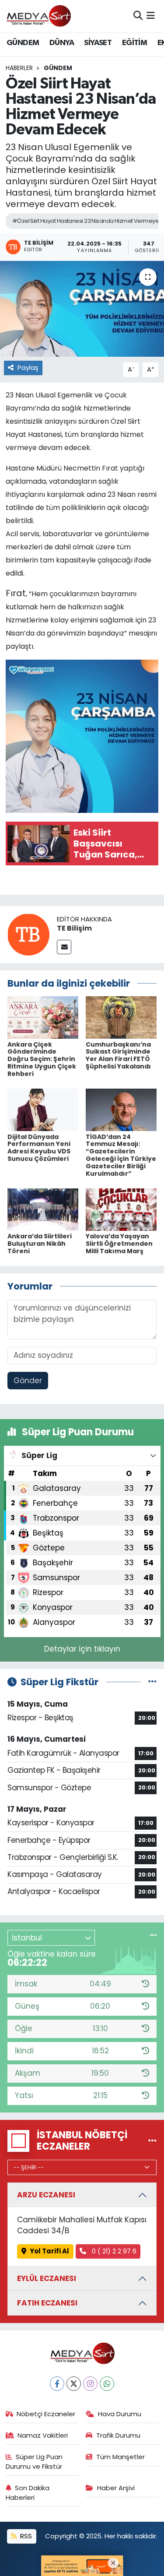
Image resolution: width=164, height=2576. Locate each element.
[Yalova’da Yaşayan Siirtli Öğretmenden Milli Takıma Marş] (121, 1209)
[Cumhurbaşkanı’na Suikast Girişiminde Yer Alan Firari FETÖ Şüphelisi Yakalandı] (121, 1017)
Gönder (28, 1381)
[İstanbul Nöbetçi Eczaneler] (152, 2140)
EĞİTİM (134, 43)
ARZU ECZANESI (46, 2195)
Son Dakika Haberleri (28, 2493)
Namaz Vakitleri (43, 2435)
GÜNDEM (23, 43)
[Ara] (138, 16)
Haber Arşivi (116, 2488)
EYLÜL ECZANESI (47, 2278)
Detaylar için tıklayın (82, 1649)
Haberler (19, 68)
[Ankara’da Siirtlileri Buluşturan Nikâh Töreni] (43, 1209)
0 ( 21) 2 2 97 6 (113, 2251)
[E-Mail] (64, 947)
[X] (74, 2384)
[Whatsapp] (107, 2384)
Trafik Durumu (118, 2435)
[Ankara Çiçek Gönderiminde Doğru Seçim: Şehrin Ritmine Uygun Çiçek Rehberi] (43, 1017)
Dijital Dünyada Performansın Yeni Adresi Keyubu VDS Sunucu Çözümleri (39, 1148)
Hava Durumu (120, 2414)
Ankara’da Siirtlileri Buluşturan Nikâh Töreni (40, 1244)
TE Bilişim (74, 928)
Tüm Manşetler (120, 2457)
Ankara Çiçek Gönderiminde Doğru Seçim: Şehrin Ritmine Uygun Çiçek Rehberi (42, 1059)
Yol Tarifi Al (49, 2251)
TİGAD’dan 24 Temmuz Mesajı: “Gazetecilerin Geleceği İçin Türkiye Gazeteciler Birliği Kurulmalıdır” (121, 1155)
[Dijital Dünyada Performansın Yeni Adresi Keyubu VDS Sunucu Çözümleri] (43, 1109)
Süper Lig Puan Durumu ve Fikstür (34, 2462)
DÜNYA (62, 43)
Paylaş (28, 367)
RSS (25, 2536)
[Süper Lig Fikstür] (152, 1682)
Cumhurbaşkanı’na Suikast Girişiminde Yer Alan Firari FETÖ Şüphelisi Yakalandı (118, 1055)
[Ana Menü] (151, 16)
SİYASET (98, 43)
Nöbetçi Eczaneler (46, 2414)
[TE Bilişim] (28, 934)
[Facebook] (57, 2384)
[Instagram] (90, 2384)
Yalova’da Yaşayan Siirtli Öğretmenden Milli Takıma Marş (119, 1244)
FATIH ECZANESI (47, 2303)
